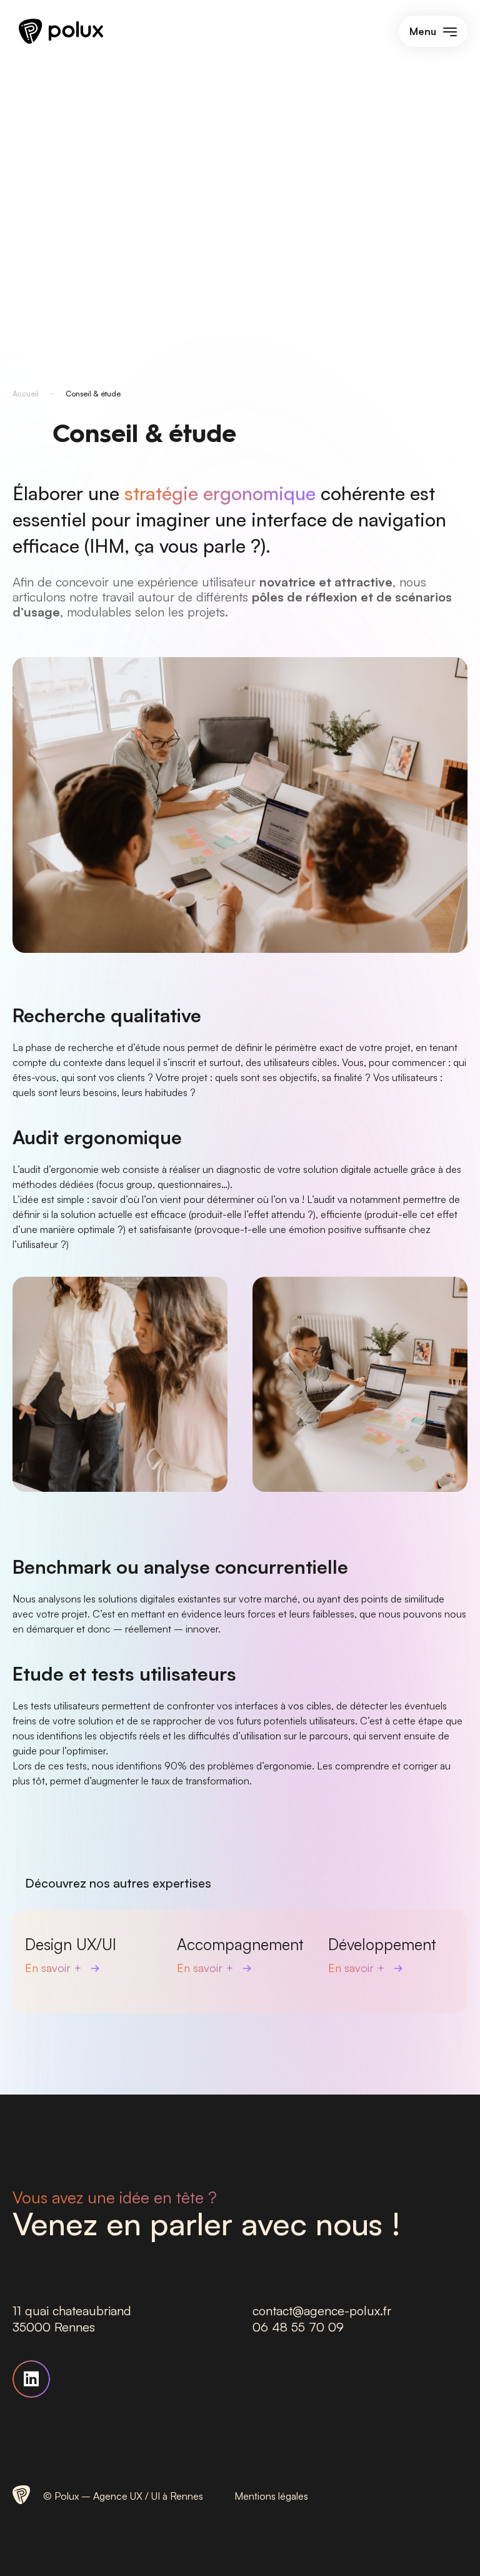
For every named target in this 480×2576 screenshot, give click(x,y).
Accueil (26, 394)
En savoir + (55, 1968)
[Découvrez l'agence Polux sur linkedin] (31, 2379)
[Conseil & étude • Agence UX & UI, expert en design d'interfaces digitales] (61, 40)
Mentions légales (271, 2496)
